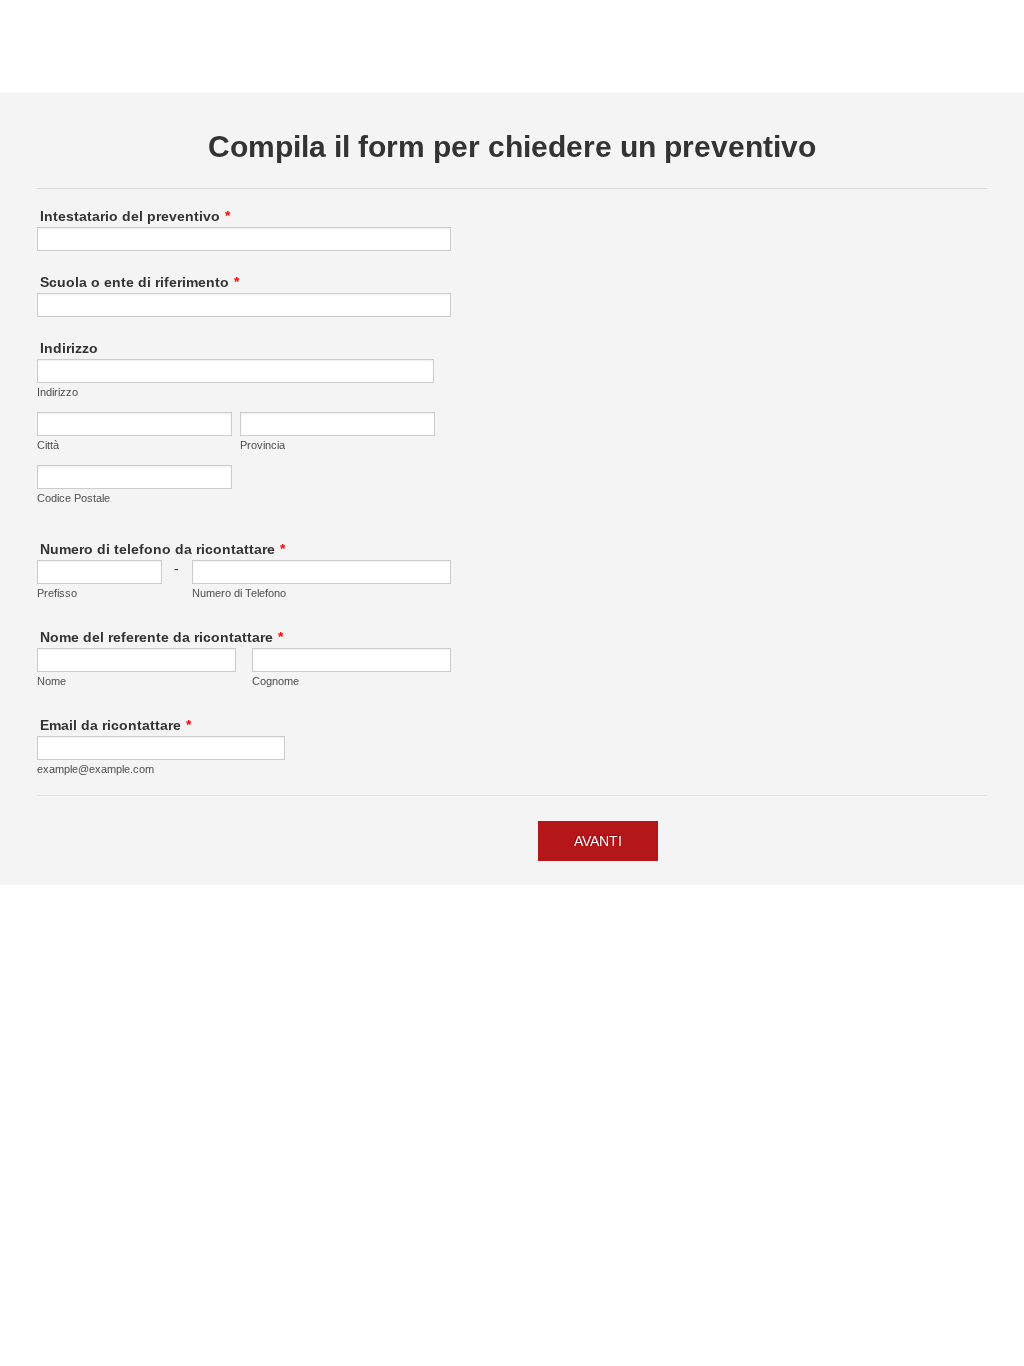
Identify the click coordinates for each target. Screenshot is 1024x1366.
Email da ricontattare (115, 725)
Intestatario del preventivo (135, 216)
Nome (51, 681)
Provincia (262, 445)
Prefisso (57, 593)
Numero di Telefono (239, 593)
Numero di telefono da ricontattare (162, 549)
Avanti (598, 841)
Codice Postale (73, 498)
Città (48, 445)
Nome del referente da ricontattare (161, 637)
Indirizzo (69, 348)
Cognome (275, 681)
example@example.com (95, 769)
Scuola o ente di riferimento (139, 282)
